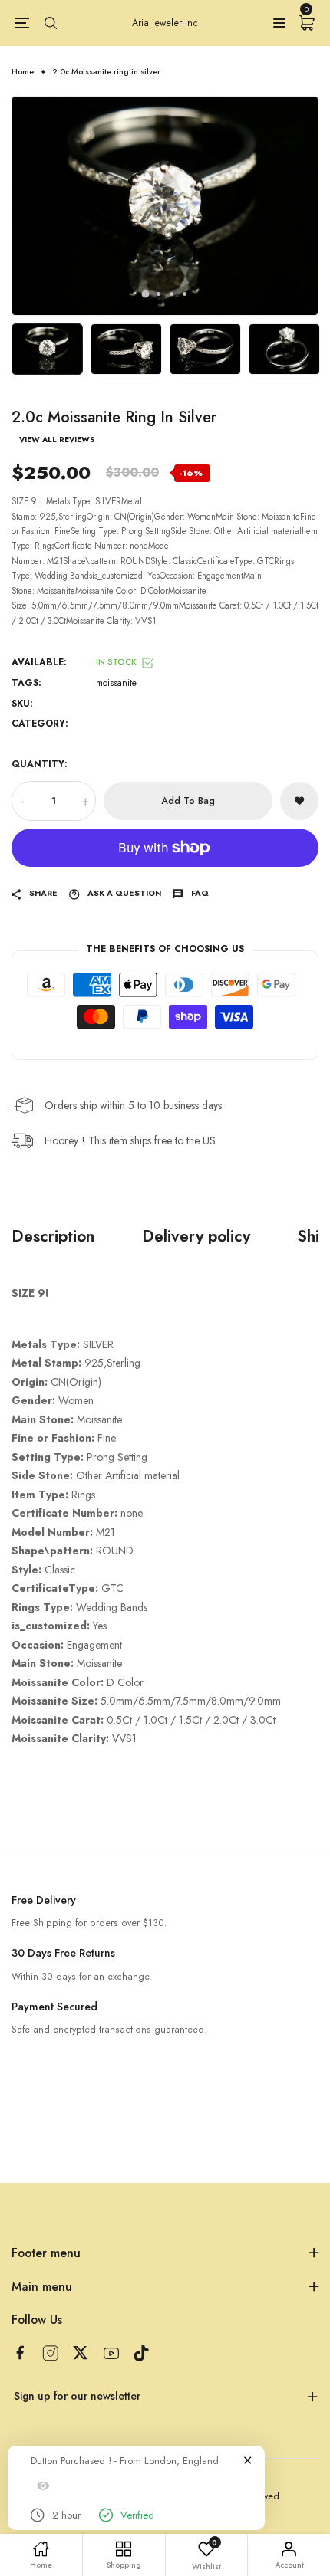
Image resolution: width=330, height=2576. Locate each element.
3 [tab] (172, 294)
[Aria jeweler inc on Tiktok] (141, 2353)
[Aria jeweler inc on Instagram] (51, 2353)
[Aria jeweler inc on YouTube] (111, 2353)
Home (23, 72)
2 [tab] (158, 294)
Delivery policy (196, 1236)
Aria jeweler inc (165, 23)
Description (53, 1236)
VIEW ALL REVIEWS (57, 440)
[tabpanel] (165, 205)
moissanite (116, 683)
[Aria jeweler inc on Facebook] (20, 2353)
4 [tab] (185, 294)
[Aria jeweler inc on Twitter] (81, 2353)
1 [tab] (146, 294)
